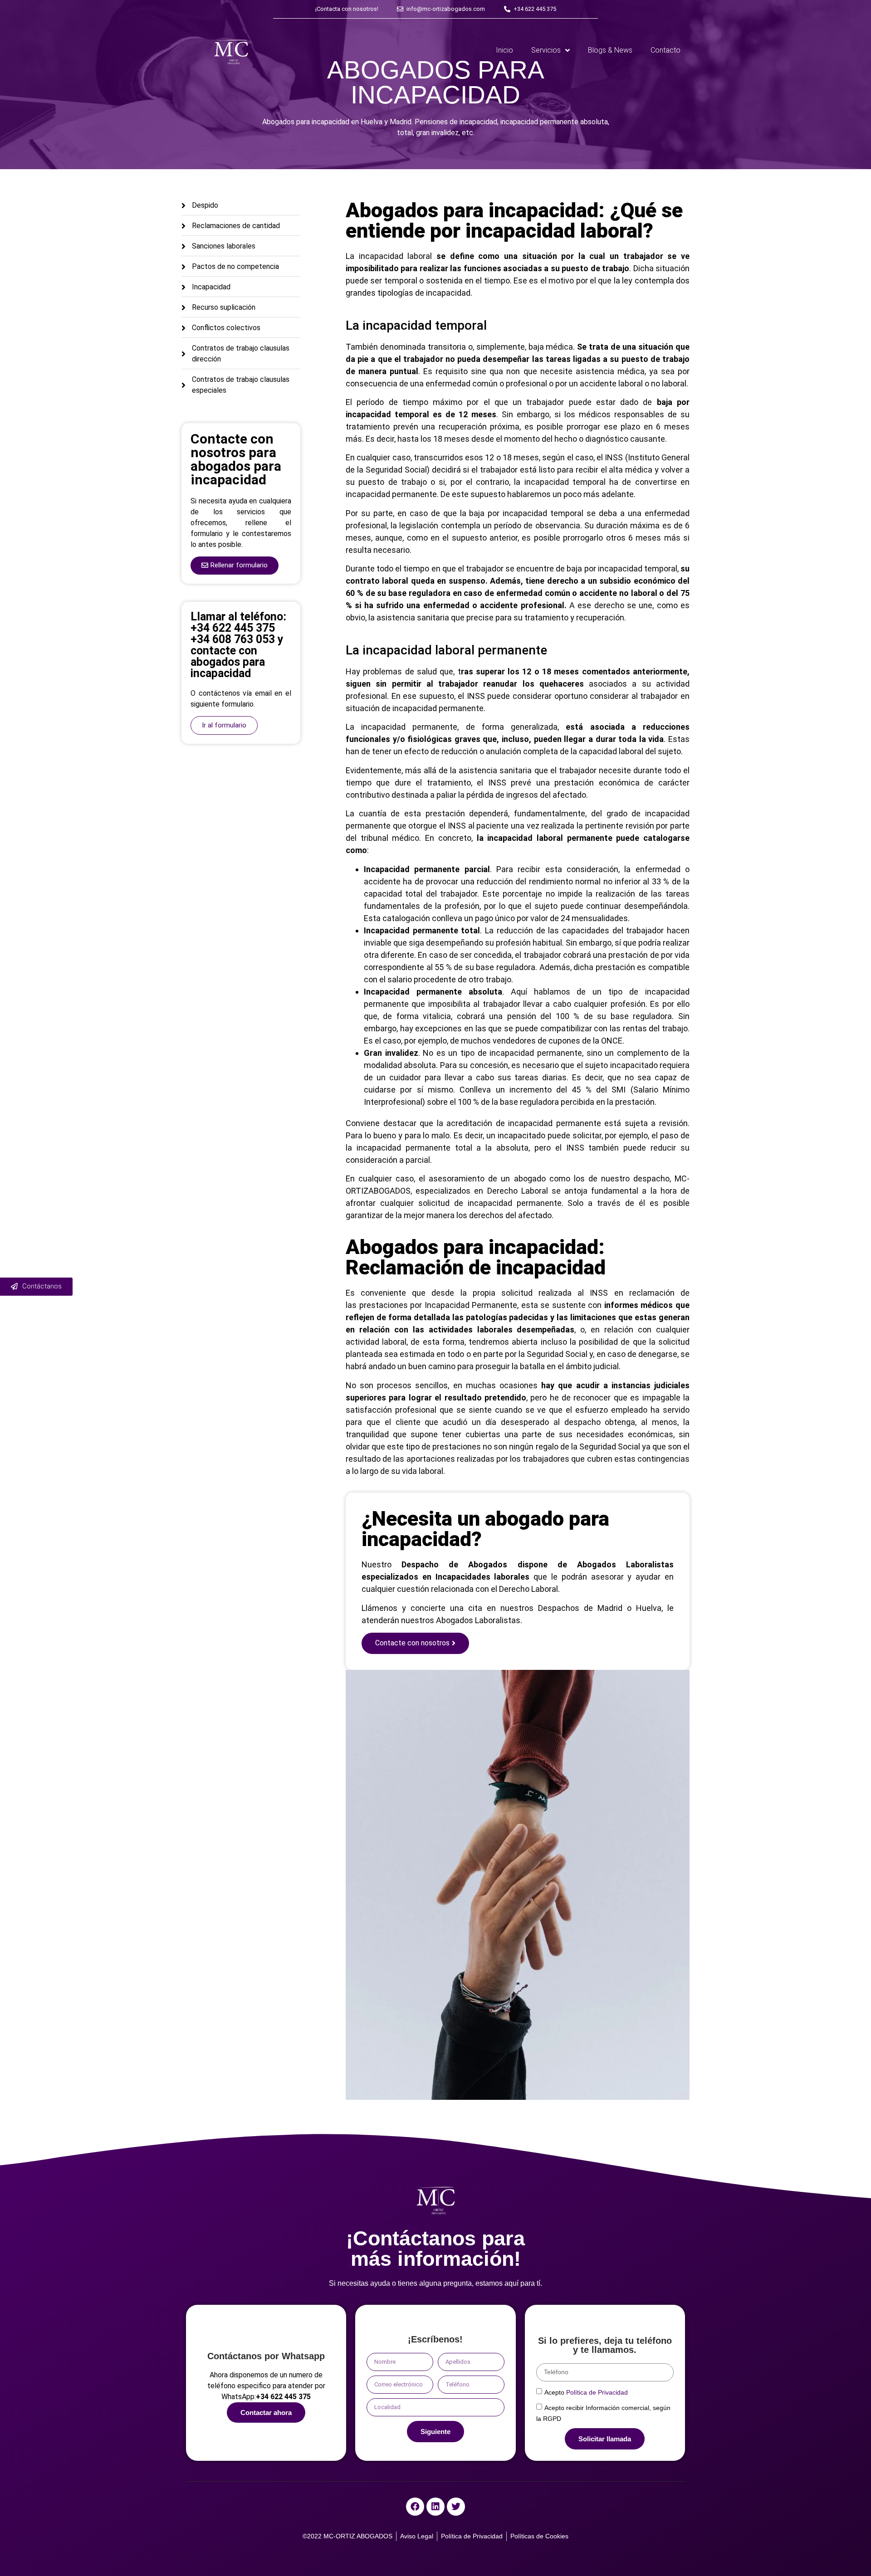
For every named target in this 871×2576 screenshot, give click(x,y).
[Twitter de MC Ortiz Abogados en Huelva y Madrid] (456, 2507)
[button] (235, 566)
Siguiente (435, 2432)
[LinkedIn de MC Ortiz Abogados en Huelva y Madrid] (435, 2507)
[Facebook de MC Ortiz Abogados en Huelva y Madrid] (415, 2507)
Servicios (546, 50)
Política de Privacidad (597, 2392)
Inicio (504, 50)
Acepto (586, 2392)
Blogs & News (610, 50)
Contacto (665, 50)
